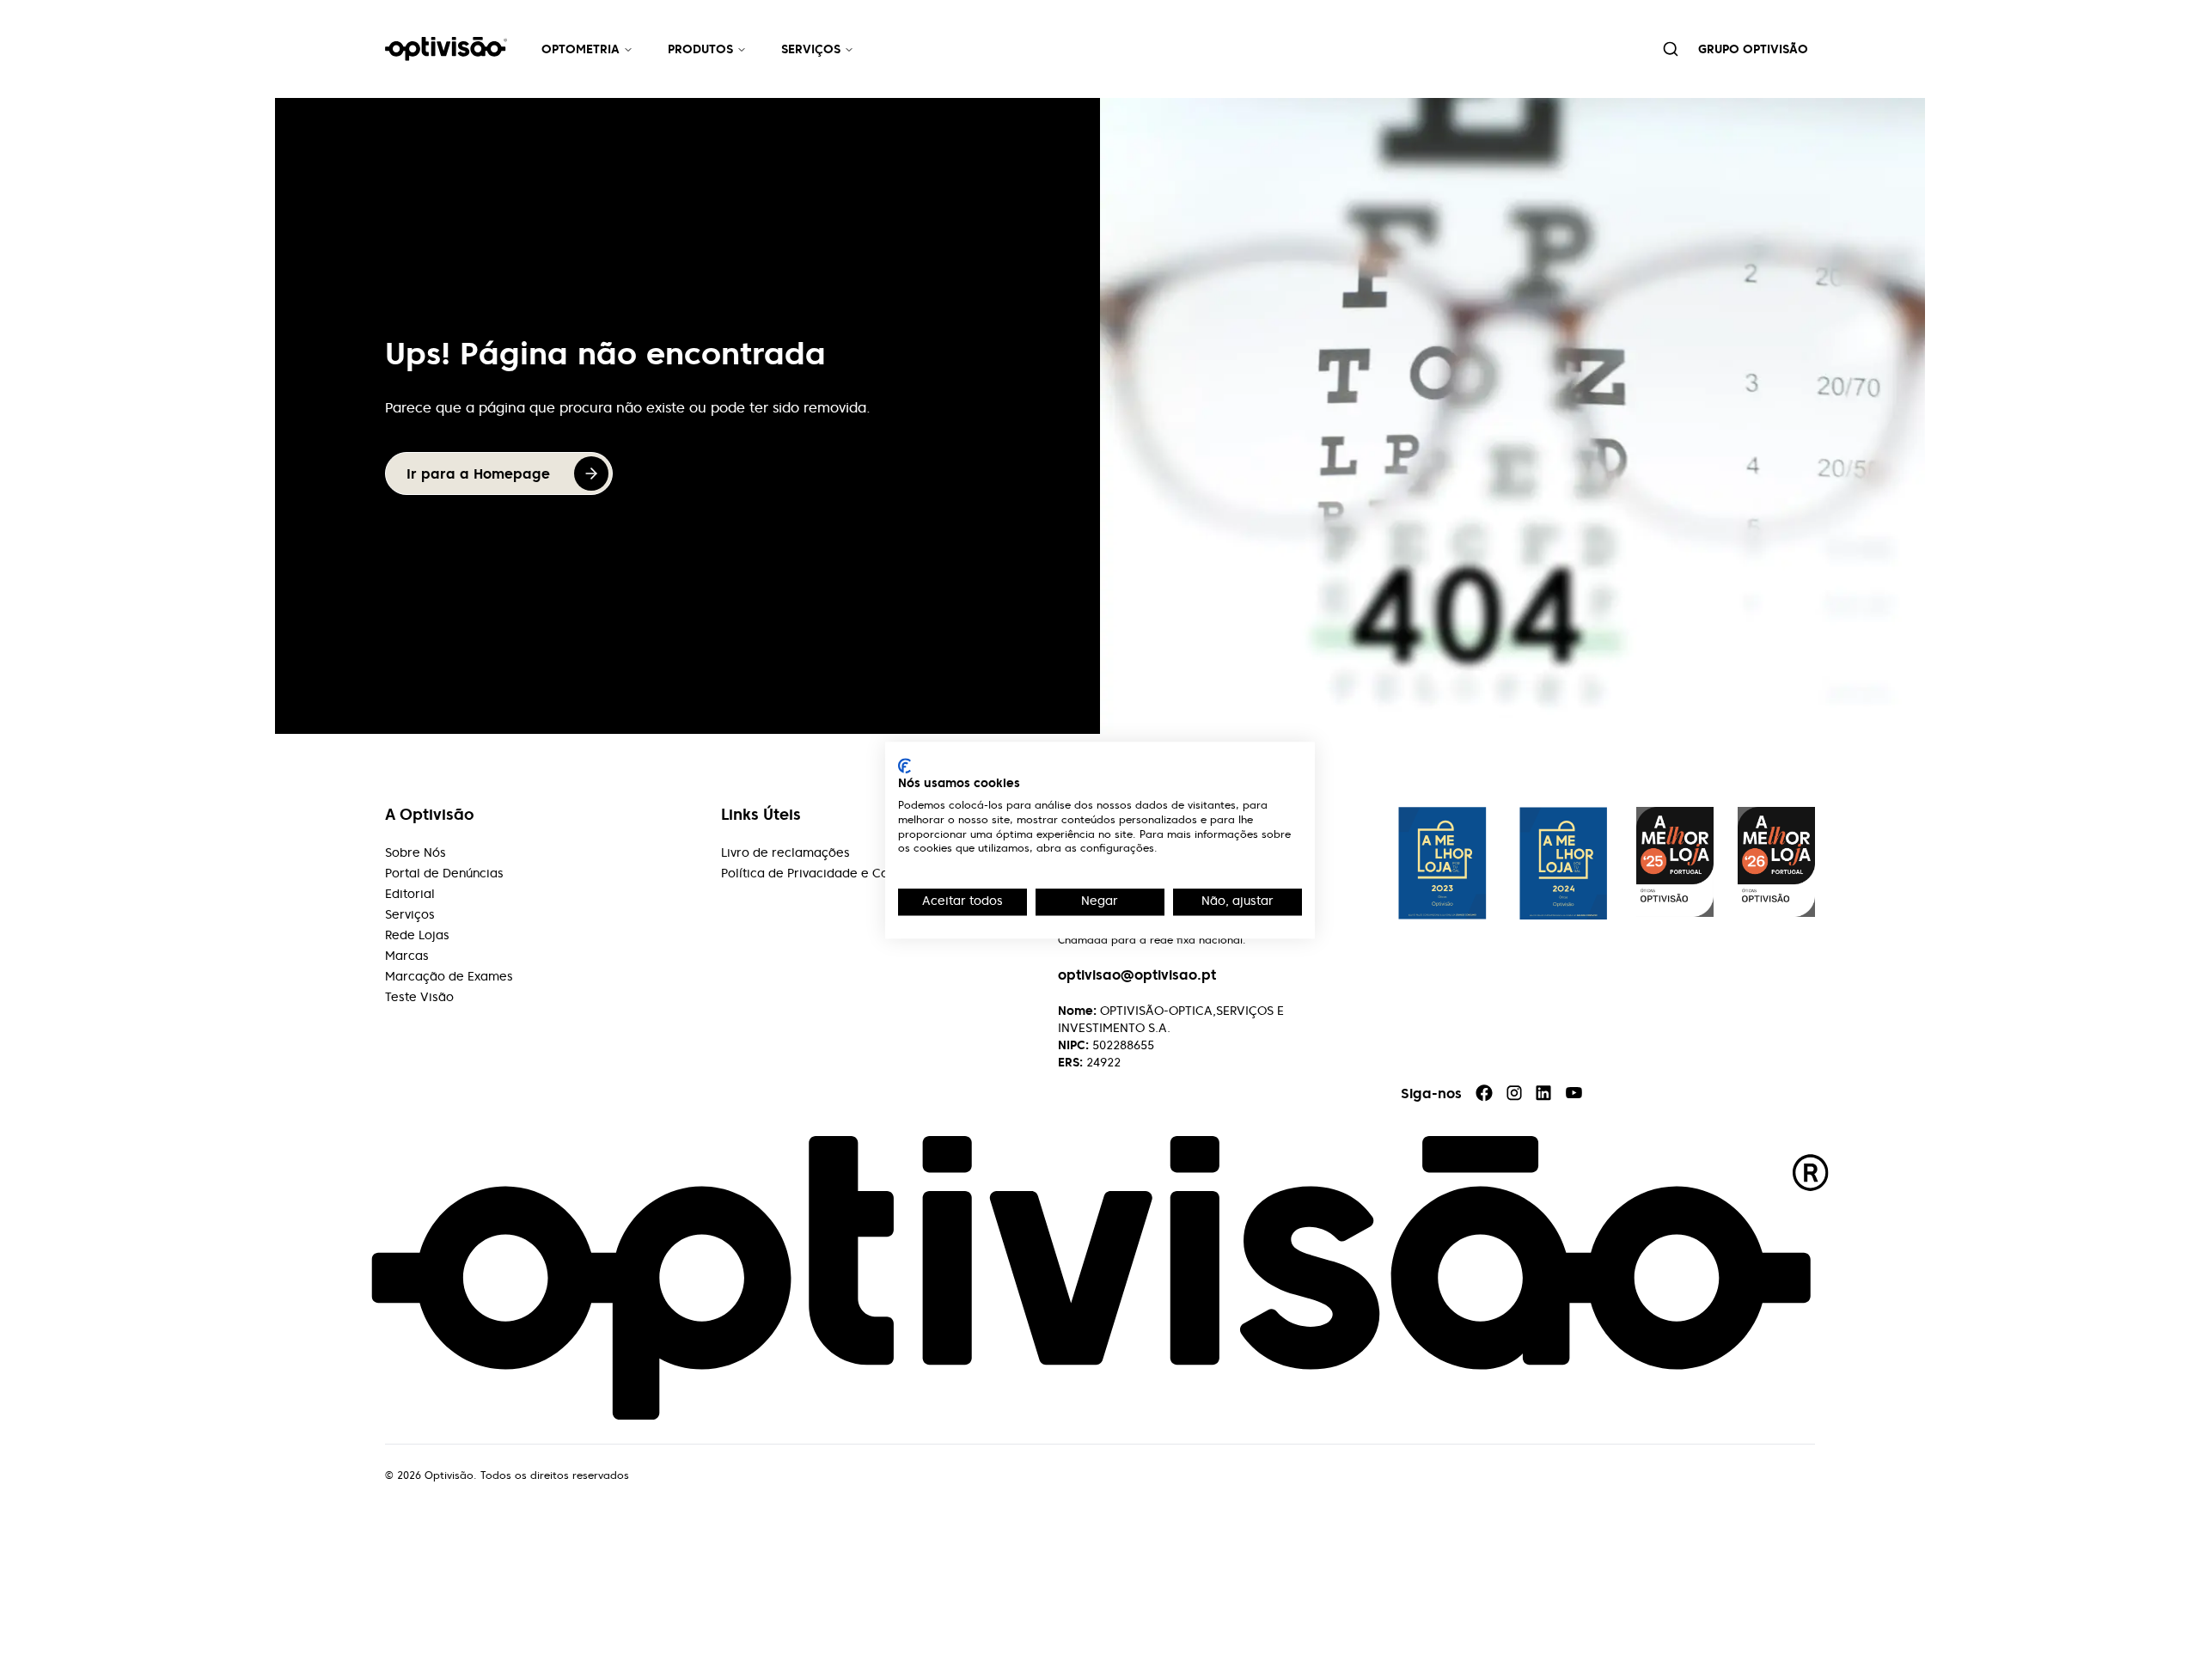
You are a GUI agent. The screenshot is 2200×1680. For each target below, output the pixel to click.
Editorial (410, 894)
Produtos (700, 49)
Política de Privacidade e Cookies (820, 873)
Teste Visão (419, 997)
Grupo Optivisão (1753, 49)
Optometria (581, 49)
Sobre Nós (416, 852)
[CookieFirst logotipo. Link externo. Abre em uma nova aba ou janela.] (904, 766)
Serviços (811, 49)
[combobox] (1671, 49)
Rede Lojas (417, 935)
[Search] (1671, 49)
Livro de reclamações (785, 852)
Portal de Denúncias (444, 873)
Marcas (407, 956)
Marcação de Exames (449, 976)
